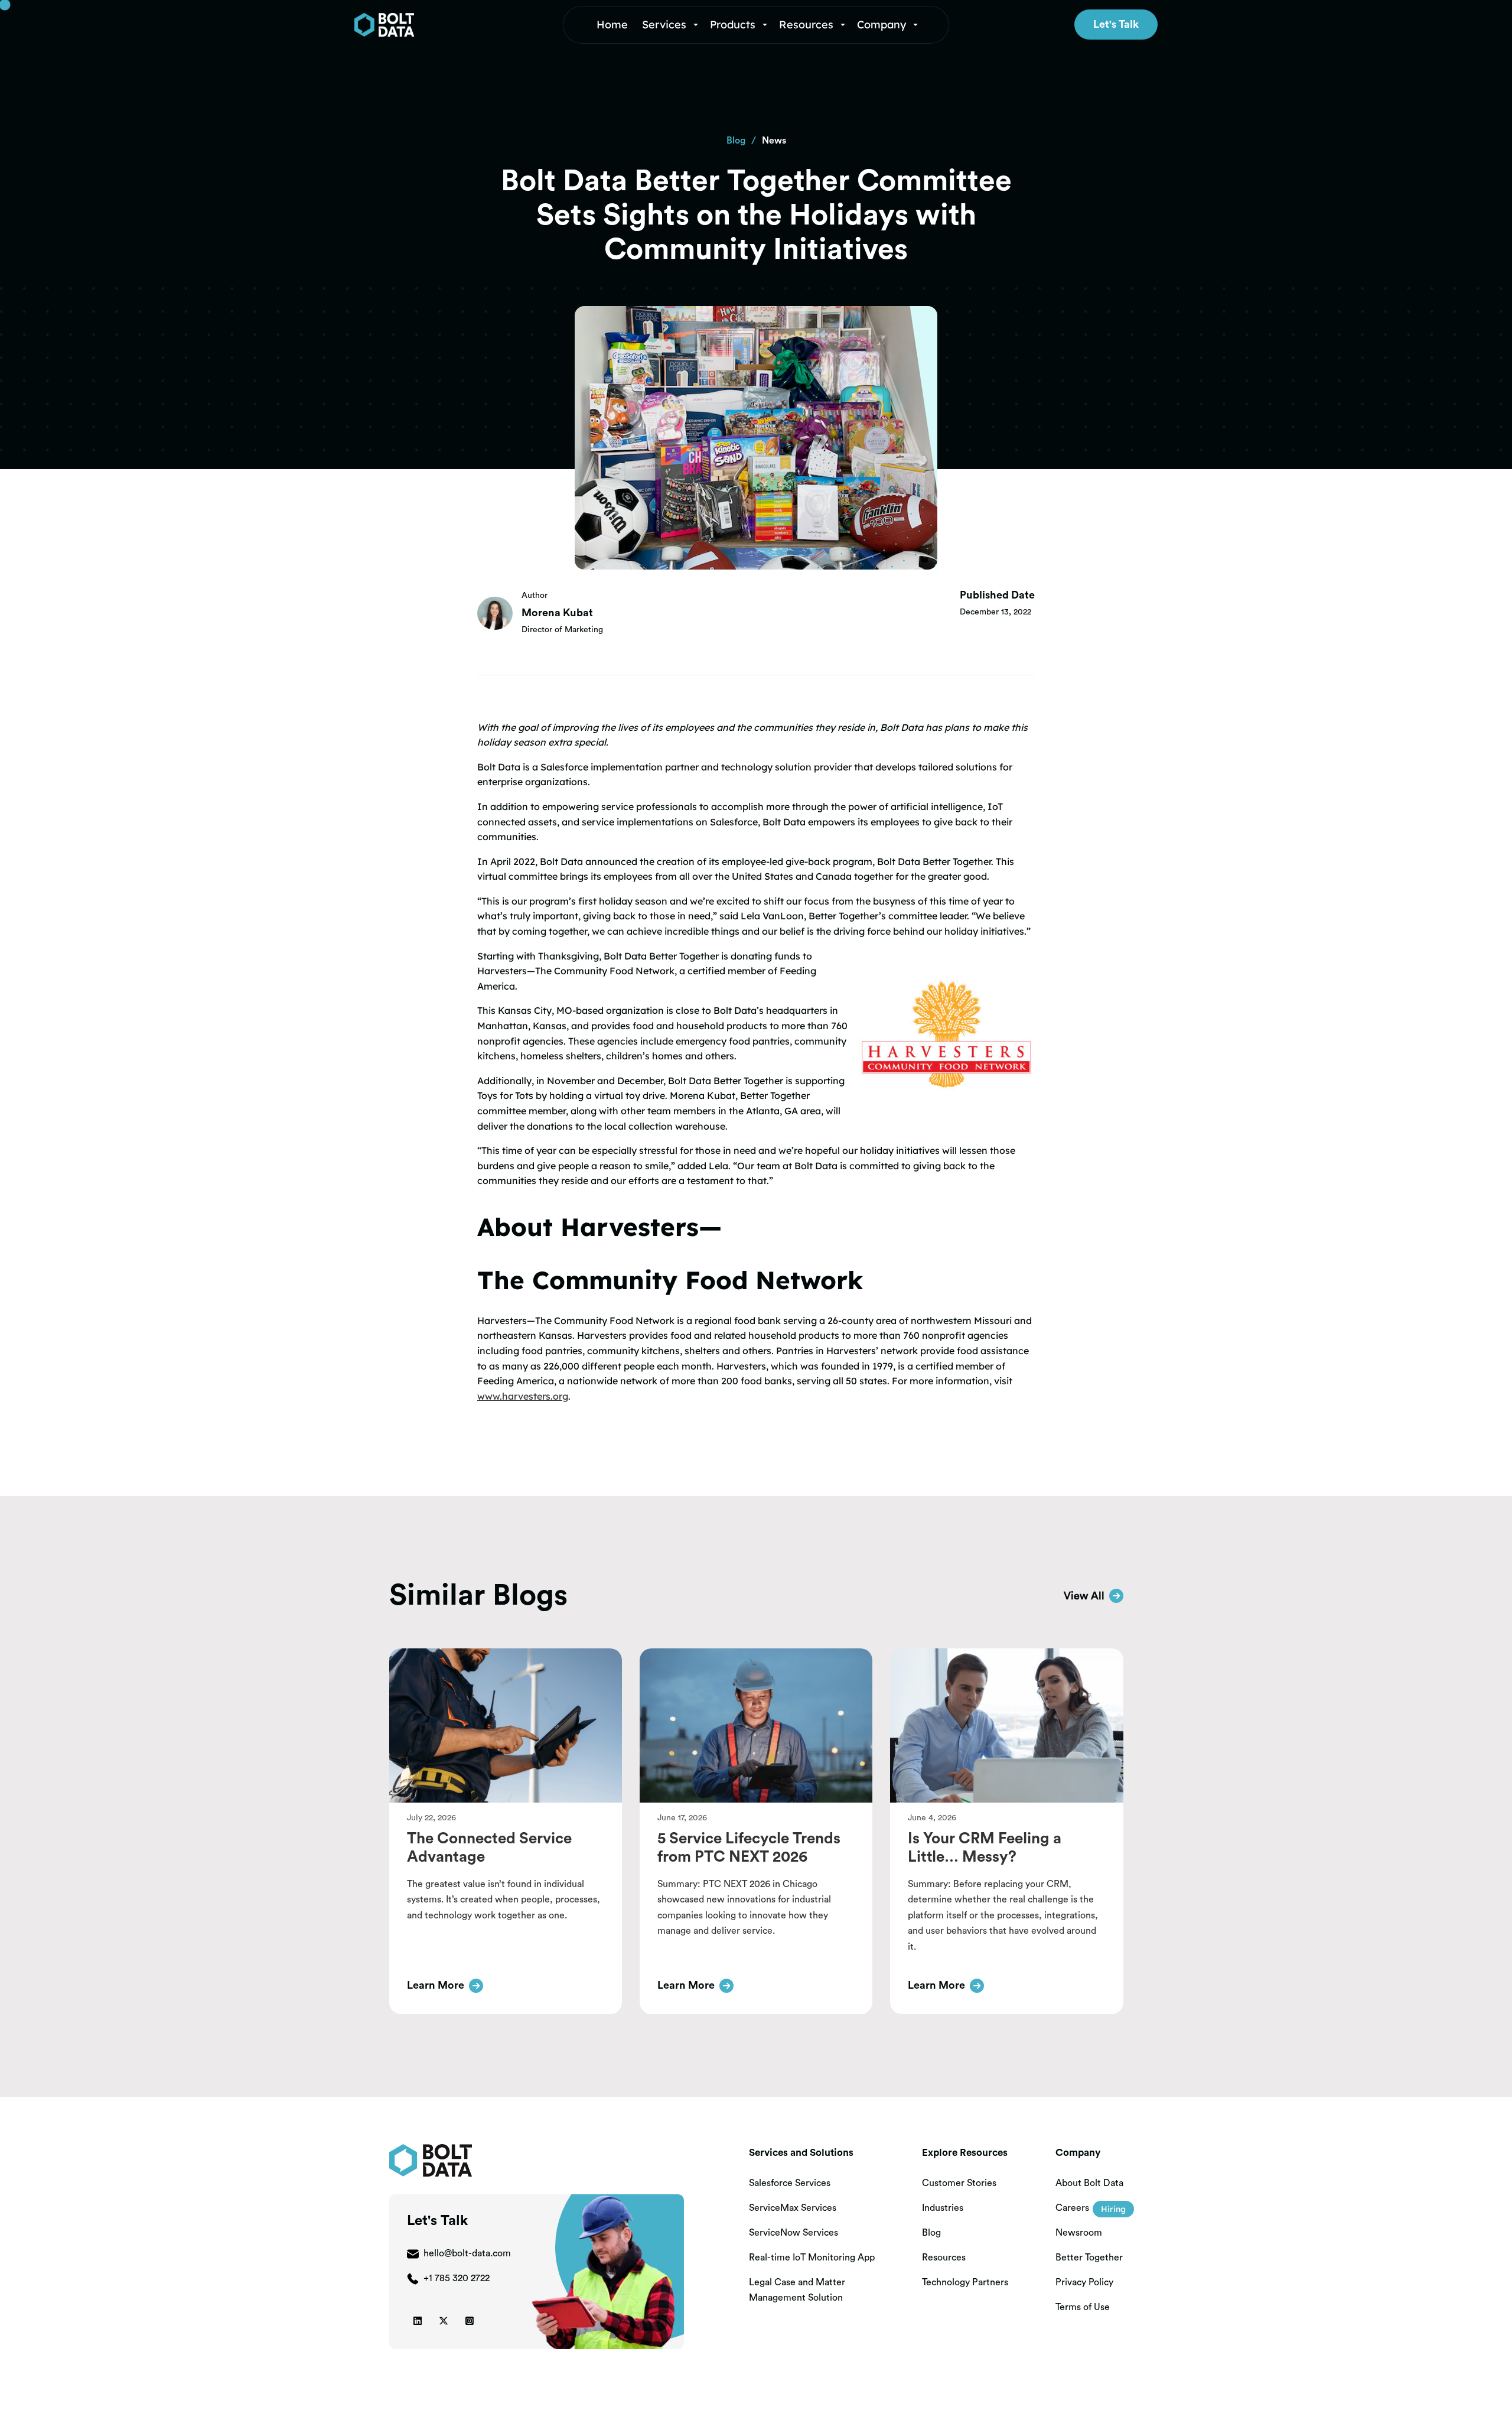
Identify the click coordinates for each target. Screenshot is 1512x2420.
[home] (439, 25)
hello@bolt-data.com (467, 2253)
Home (612, 25)
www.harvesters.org (523, 1396)
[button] (671, 25)
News (774, 141)
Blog (736, 141)
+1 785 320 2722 (457, 2278)
